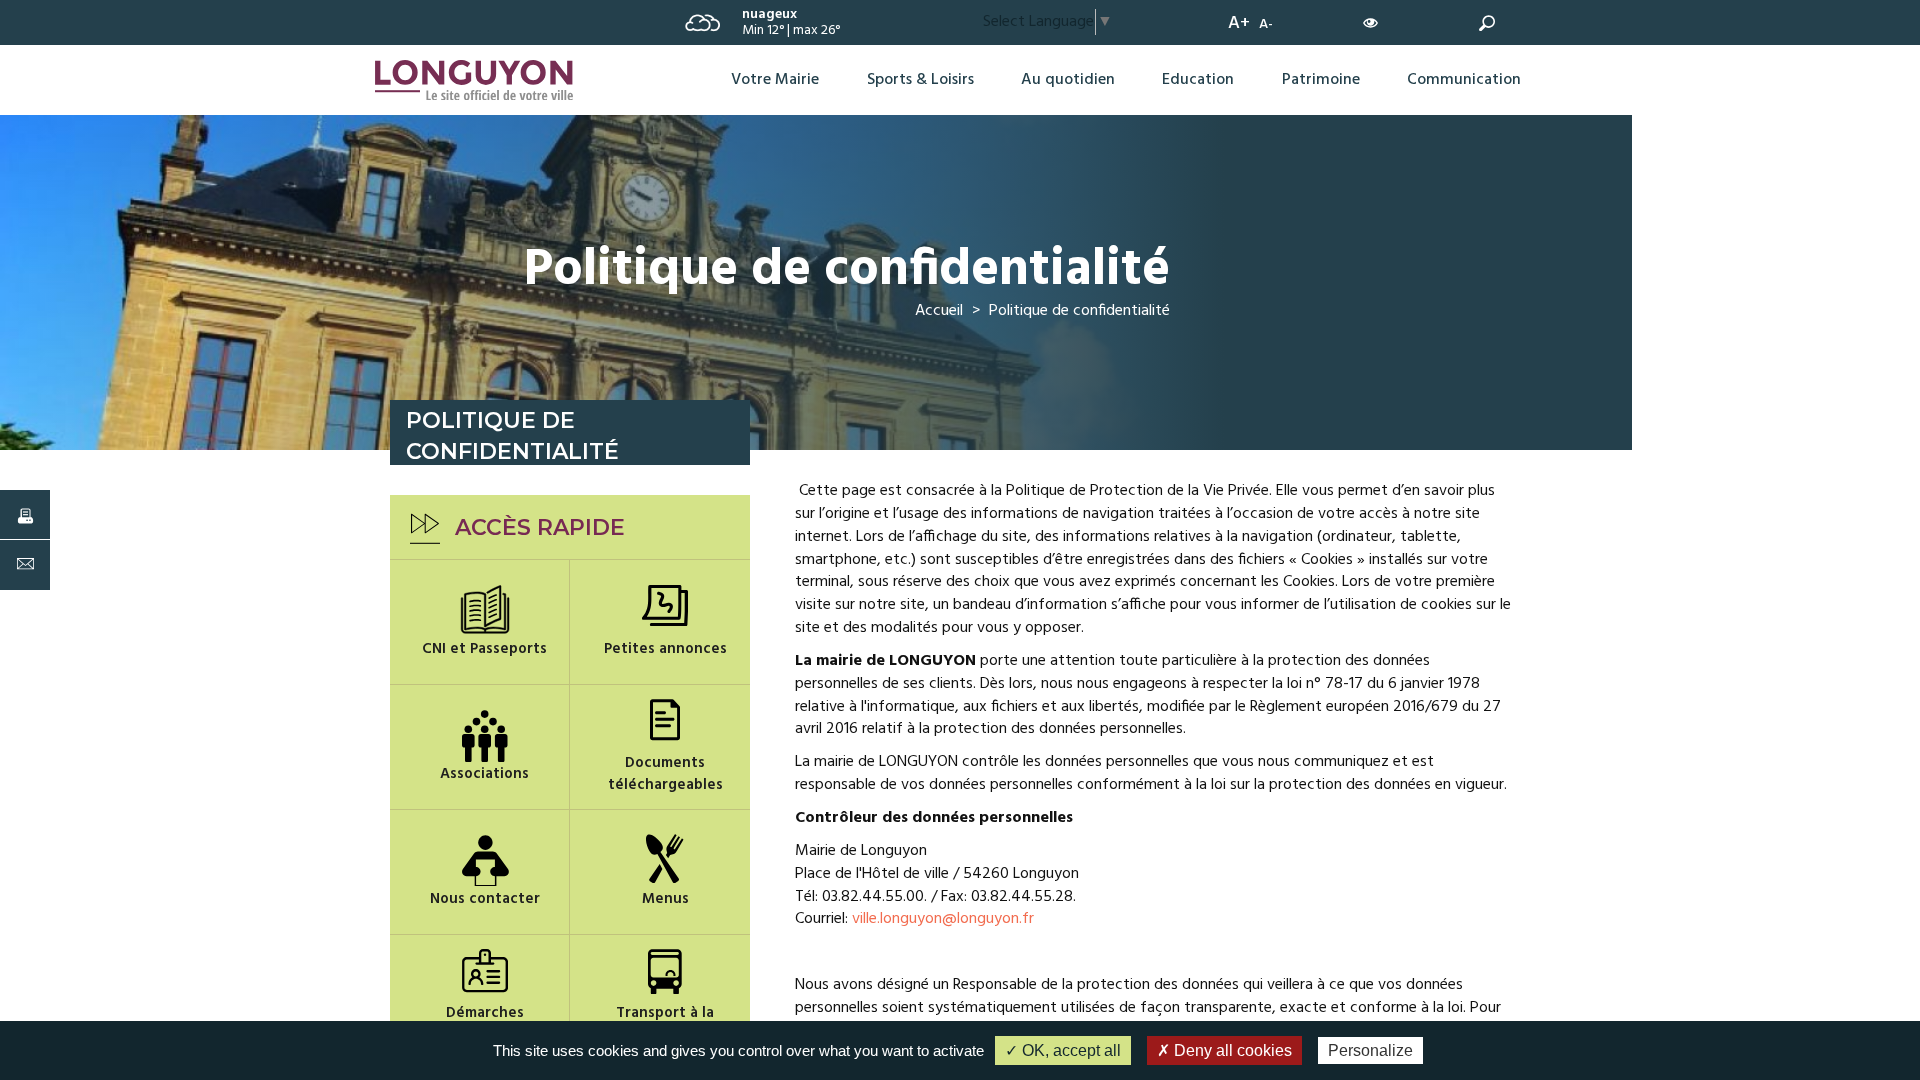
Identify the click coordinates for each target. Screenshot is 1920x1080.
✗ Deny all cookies (1224, 1050)
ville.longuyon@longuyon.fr (943, 919)
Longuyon (408, 66)
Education (1198, 80)
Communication (1464, 80)
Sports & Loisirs (920, 80)
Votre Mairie (775, 80)
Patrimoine (1321, 80)
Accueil (939, 311)
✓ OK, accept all (1063, 1050)
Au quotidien (1068, 80)
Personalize (1370, 1050)
